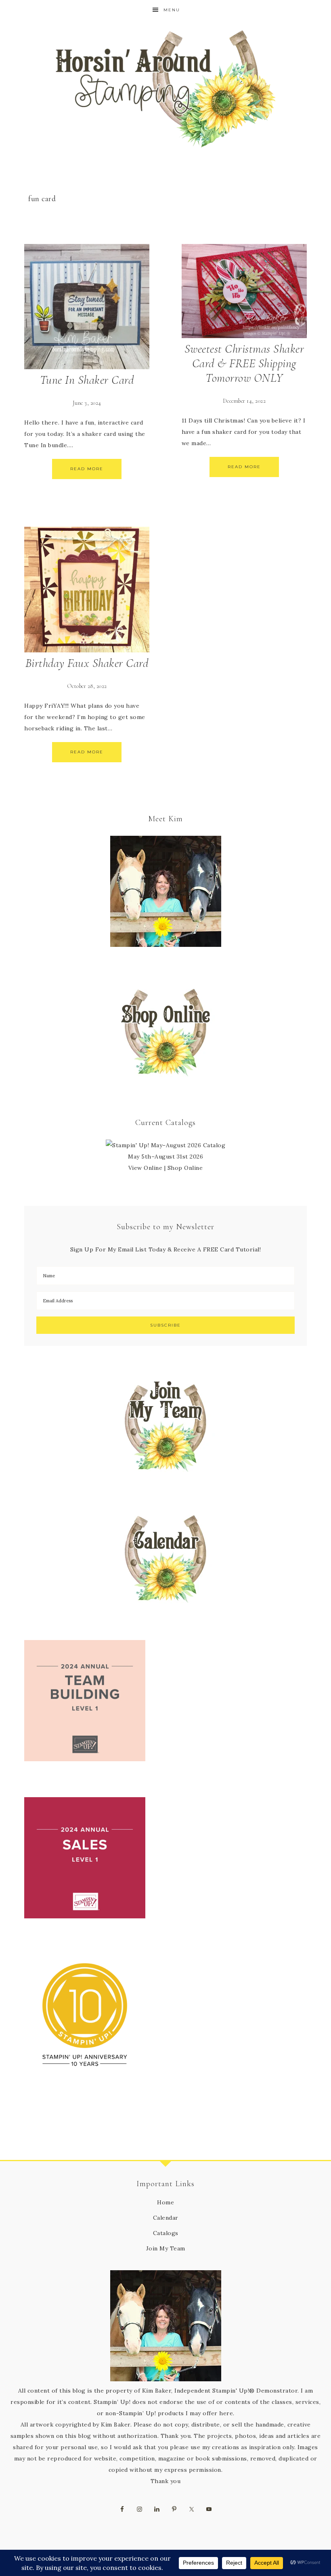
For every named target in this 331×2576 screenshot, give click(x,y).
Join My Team (166, 2248)
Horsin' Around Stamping (165, 89)
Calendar (166, 2218)
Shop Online (185, 1168)
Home (165, 2202)
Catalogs (166, 2233)
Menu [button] (172, 10)
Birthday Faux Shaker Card (87, 663)
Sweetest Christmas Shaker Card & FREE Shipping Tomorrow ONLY (244, 363)
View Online (146, 1168)
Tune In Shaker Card (87, 380)
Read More (87, 469)
